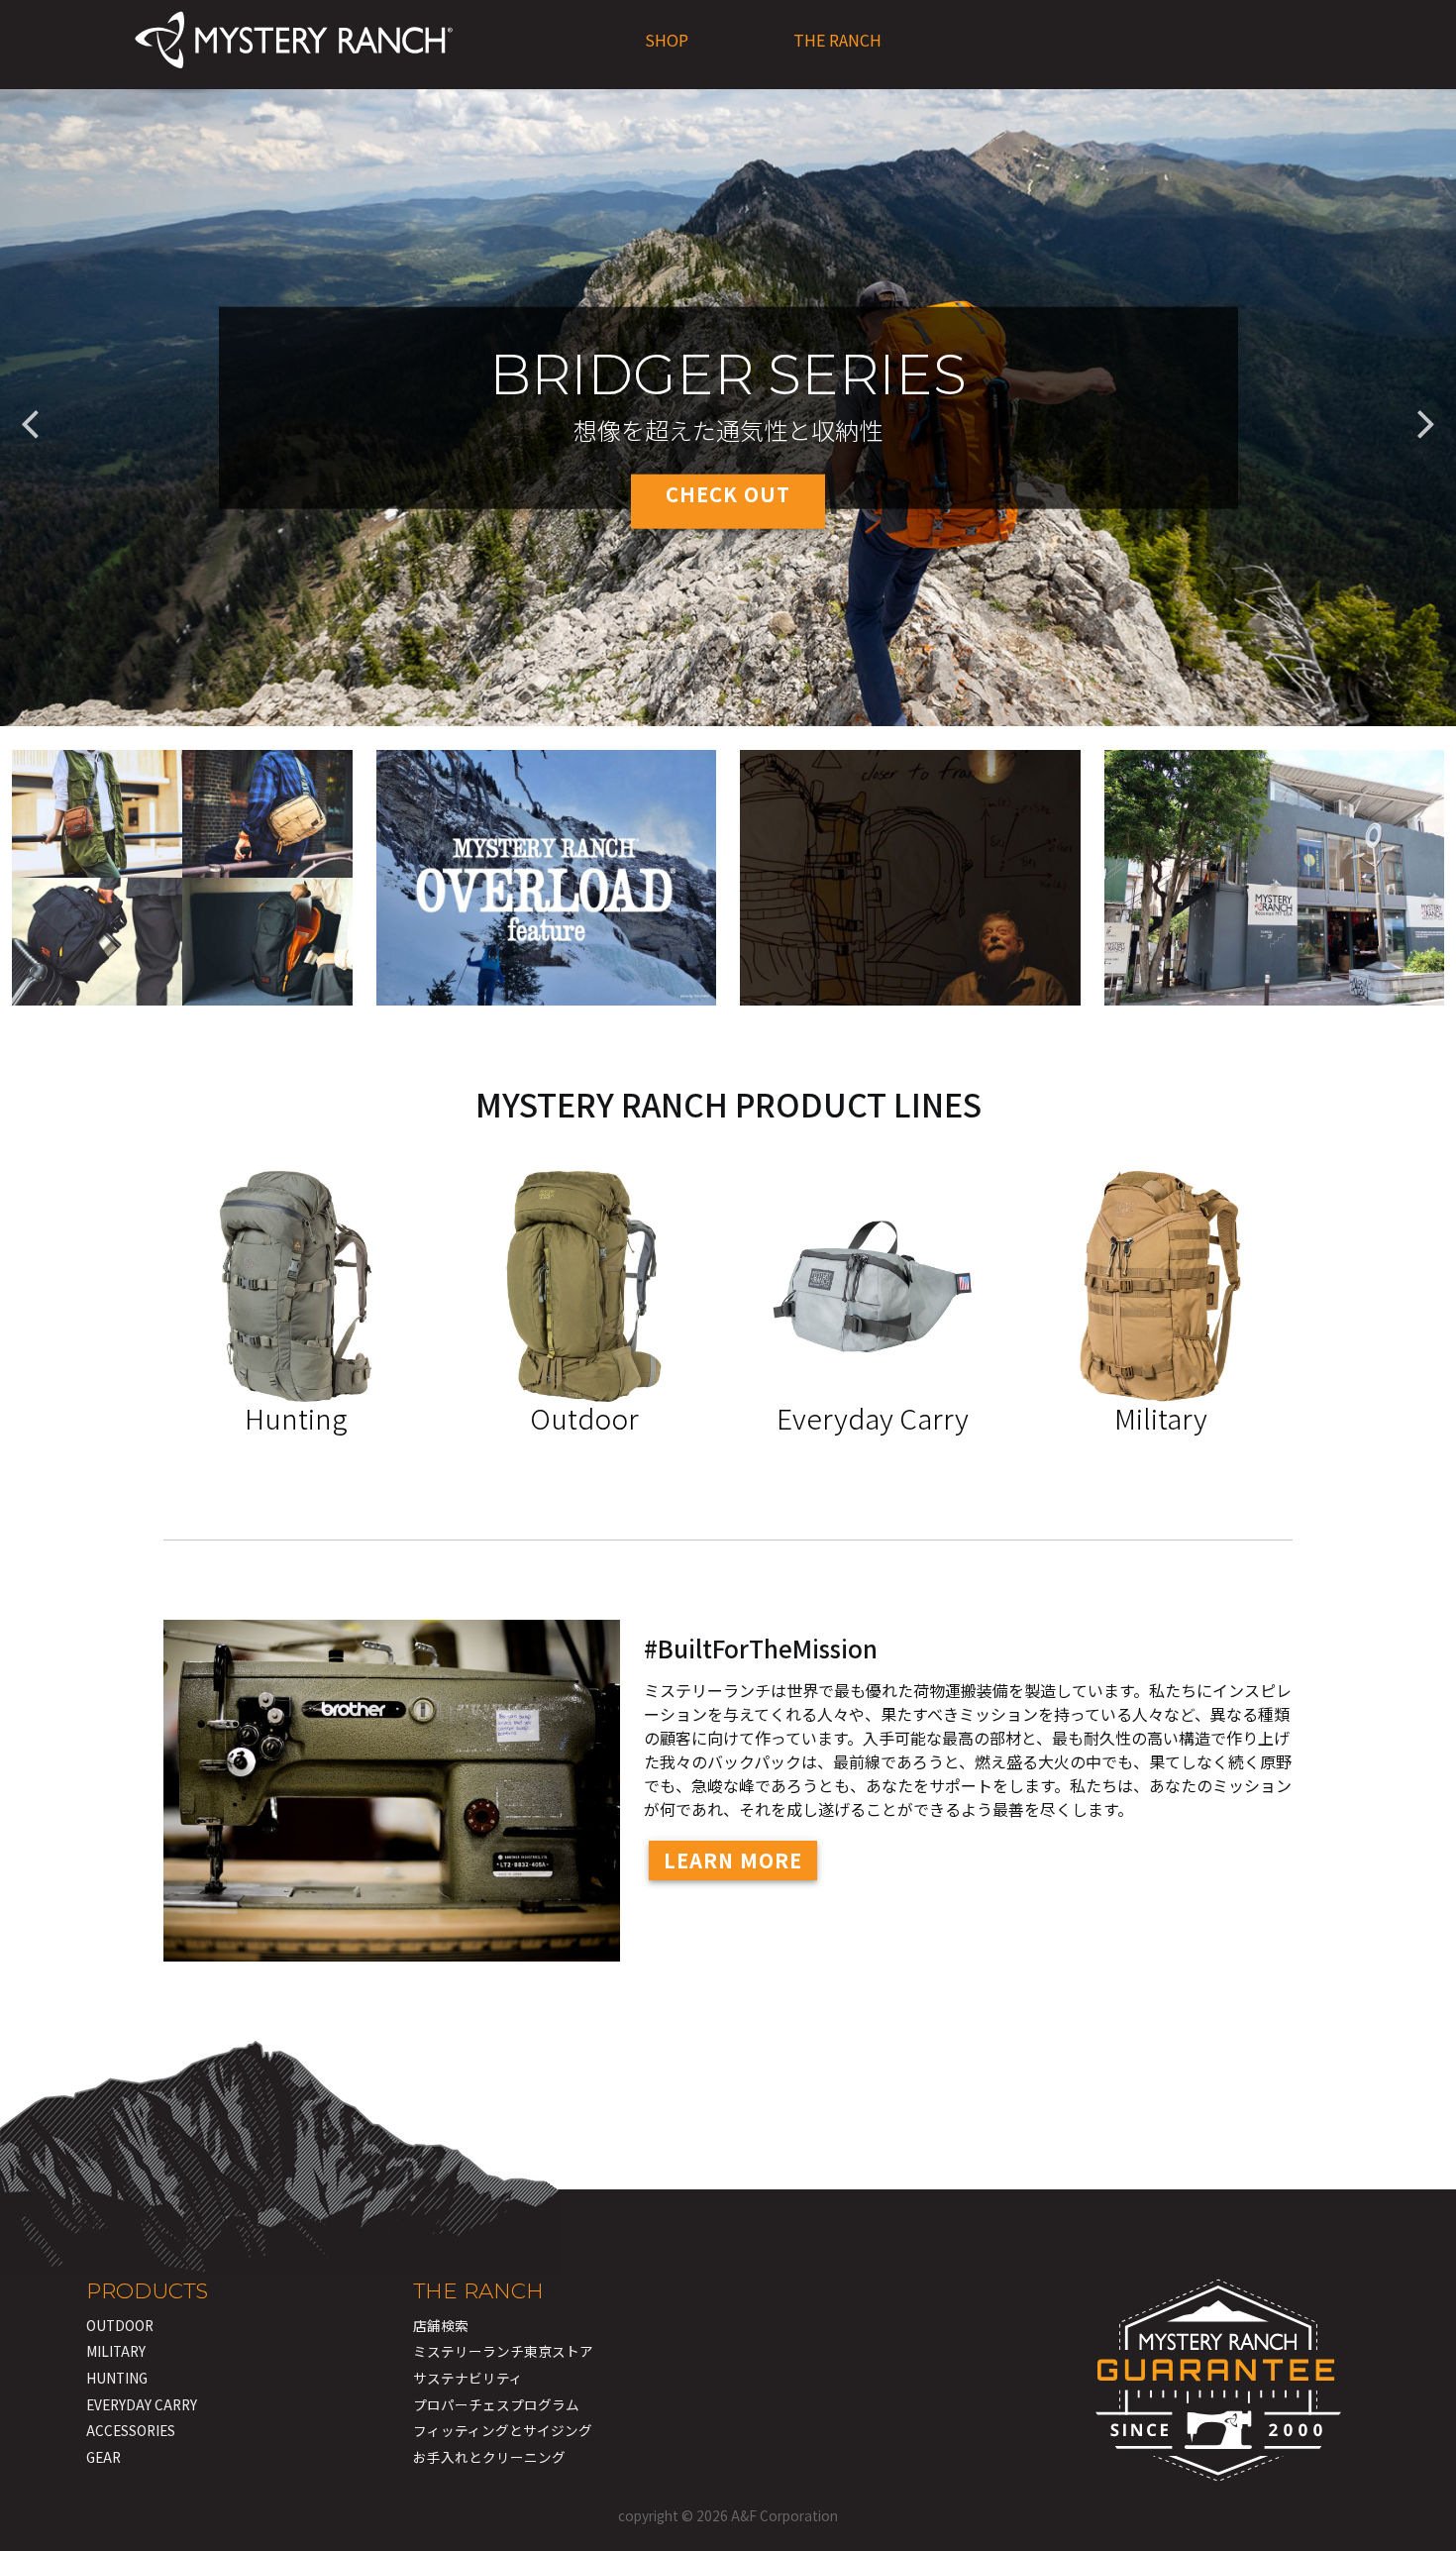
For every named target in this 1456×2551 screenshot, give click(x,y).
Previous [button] (30, 408)
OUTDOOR (120, 2325)
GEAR (104, 2457)
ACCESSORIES (131, 2430)
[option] (728, 408)
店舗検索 (441, 2325)
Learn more (733, 1860)
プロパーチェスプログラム (496, 2404)
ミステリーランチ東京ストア (503, 2351)
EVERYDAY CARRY (142, 2404)
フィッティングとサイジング (503, 2430)
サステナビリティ (468, 2378)
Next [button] (1426, 408)
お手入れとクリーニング (489, 2457)
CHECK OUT (728, 494)
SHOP (667, 40)
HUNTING (117, 2378)
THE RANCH (837, 40)
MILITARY (116, 2351)
